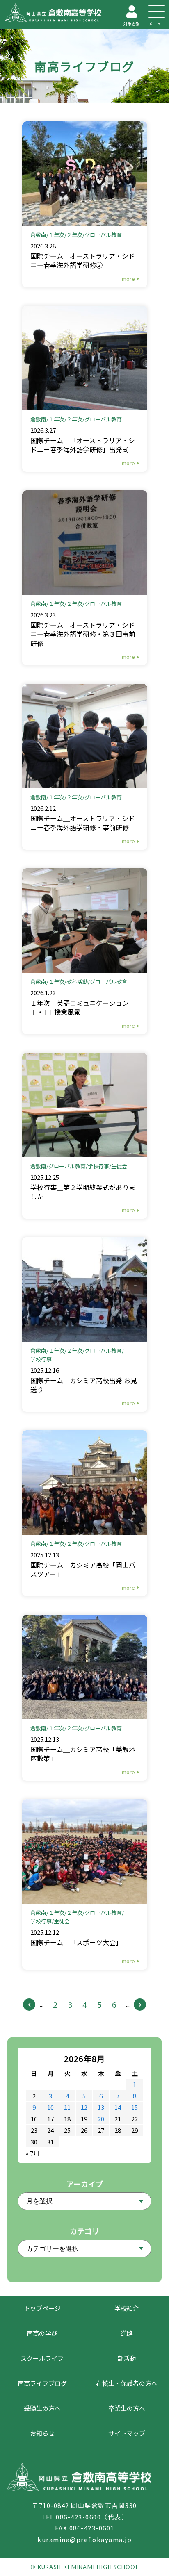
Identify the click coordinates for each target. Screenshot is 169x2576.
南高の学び (42, 2333)
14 (118, 2107)
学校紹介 (127, 2308)
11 (67, 2107)
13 (101, 2107)
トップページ (42, 2308)
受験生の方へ (42, 2408)
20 (101, 2119)
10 (50, 2107)
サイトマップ (127, 2433)
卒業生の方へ (127, 2408)
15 (135, 2107)
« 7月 (33, 2153)
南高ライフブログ (84, 66)
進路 (127, 2333)
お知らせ (42, 2433)
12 (84, 2107)
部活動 (127, 2358)
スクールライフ (42, 2358)
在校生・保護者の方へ (127, 2383)
